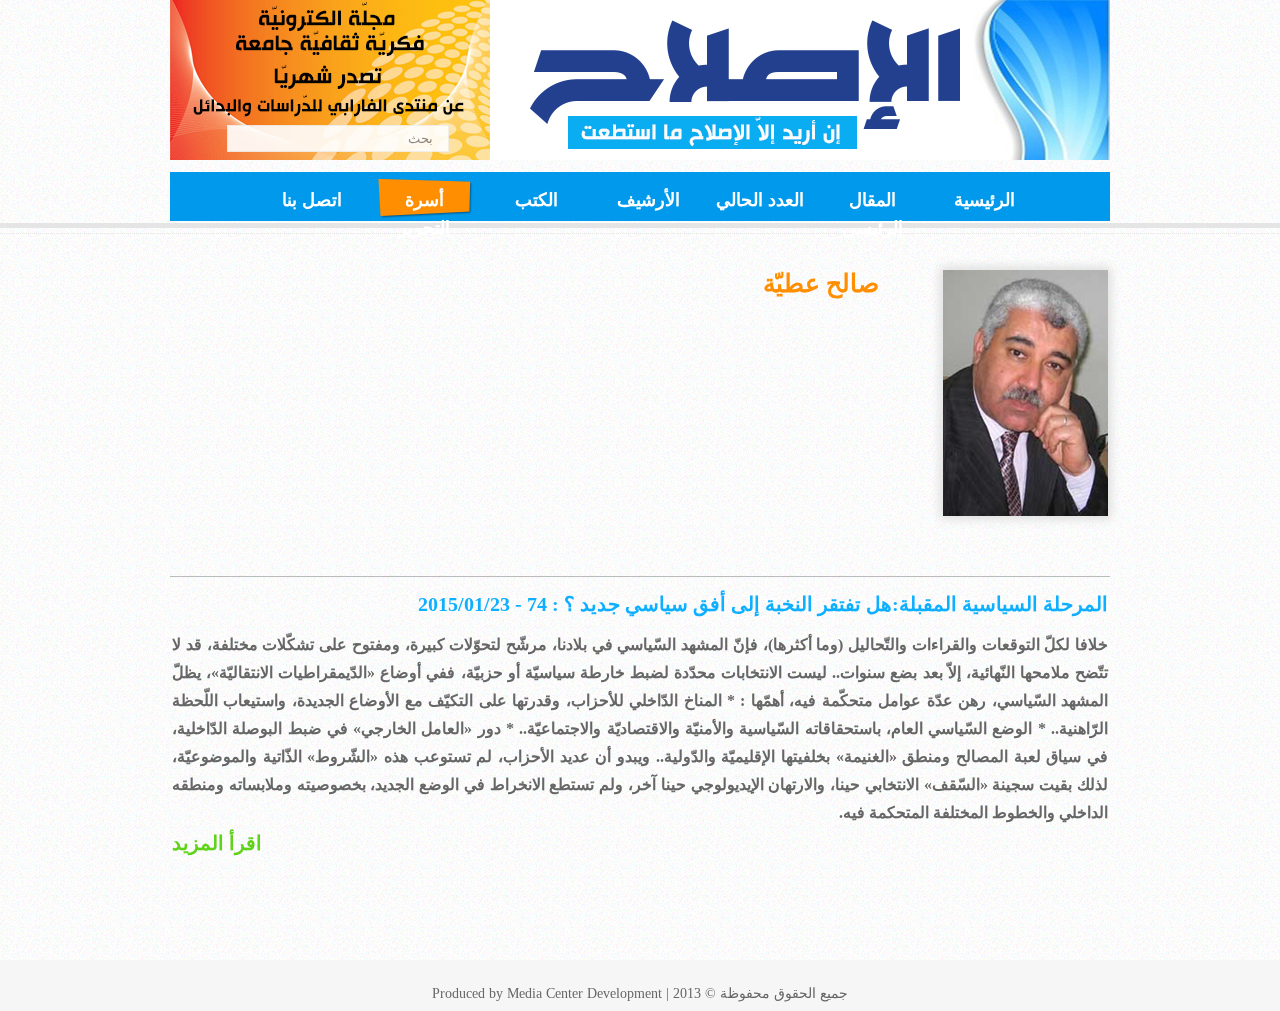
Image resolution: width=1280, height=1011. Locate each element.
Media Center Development (584, 993)
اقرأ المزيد (217, 843)
